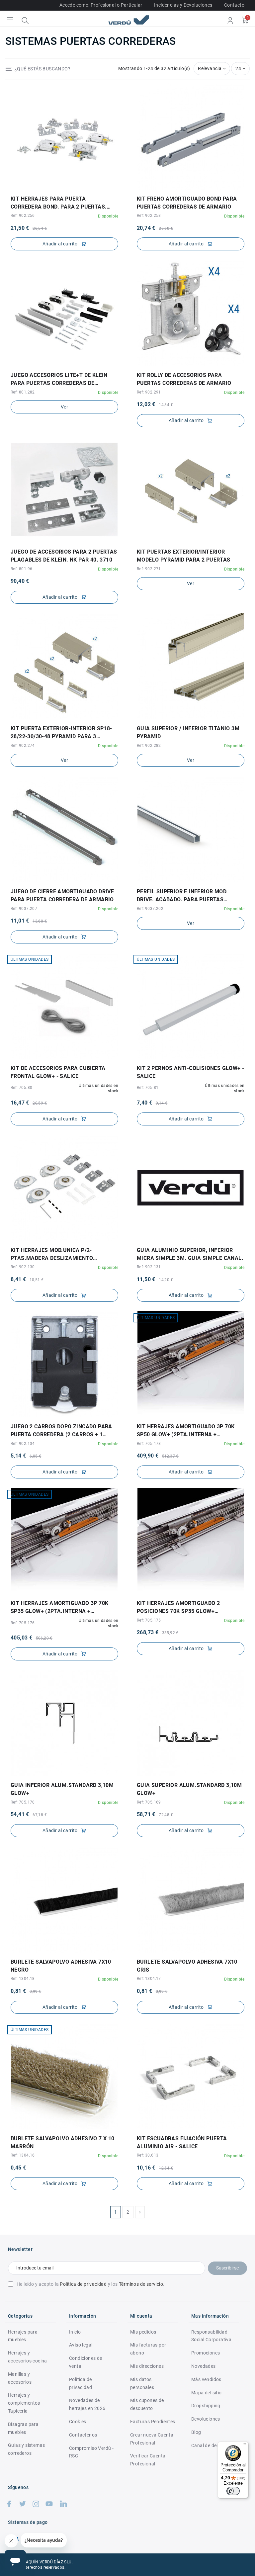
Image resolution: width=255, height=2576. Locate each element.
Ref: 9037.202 (150, 909)
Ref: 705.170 (23, 1802)
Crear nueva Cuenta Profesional (152, 2439)
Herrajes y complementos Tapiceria (24, 2403)
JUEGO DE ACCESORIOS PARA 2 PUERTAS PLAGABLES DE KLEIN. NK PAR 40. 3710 (64, 556)
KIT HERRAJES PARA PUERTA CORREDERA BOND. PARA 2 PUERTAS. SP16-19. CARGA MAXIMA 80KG (59, 203)
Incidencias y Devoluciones (183, 5)
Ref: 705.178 (149, 1444)
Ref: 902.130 (23, 1267)
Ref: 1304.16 (23, 2155)
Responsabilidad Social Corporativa (211, 2336)
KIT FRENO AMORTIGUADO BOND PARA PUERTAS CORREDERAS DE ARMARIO (187, 203)
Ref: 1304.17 (149, 1979)
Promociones (206, 2353)
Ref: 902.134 (23, 1444)
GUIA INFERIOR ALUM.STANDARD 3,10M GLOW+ (62, 1789)
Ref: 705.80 (21, 1088)
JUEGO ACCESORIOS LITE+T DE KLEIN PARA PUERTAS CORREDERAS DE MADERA (59, 380)
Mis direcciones (147, 2366)
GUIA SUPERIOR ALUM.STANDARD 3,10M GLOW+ (189, 1789)
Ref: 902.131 (149, 1267)
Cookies (78, 2422)
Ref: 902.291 (149, 392)
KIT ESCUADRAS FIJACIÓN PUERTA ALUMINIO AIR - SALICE (182, 2142)
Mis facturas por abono (148, 2349)
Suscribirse (227, 2268)
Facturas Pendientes (153, 2422)
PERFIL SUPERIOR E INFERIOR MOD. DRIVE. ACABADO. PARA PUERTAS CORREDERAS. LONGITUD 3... (182, 896)
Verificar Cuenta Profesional (148, 2460)
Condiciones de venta (86, 2362)
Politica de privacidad (81, 2383)
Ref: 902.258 (149, 216)
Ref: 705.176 (23, 1623)
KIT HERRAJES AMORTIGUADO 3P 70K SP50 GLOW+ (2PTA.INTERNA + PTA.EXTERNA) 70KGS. (186, 1431)
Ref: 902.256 (23, 216)
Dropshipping (206, 2406)
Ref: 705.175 (149, 1620)
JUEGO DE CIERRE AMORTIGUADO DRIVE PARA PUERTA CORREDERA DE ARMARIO (62, 895)
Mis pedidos (143, 2332)
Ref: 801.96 (21, 569)
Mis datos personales (142, 2383)
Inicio (75, 2332)
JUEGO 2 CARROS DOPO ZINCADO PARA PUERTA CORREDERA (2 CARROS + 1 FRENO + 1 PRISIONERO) (61, 1431)
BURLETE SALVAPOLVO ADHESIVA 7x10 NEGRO (61, 1966)
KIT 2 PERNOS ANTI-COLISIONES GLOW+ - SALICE (190, 1072)
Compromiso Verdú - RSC (91, 2452)
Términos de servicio (141, 2284)
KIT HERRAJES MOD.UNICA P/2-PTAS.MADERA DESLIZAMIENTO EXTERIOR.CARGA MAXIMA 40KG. (54, 1255)
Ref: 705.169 (149, 1802)
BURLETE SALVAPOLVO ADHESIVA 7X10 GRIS (187, 1966)
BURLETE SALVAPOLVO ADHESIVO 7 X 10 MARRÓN (63, 2142)
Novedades (204, 2366)
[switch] (233, 2491)
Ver (64, 407)
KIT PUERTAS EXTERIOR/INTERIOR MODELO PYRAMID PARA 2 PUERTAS (184, 556)
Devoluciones (206, 2419)
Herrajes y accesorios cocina (28, 2357)
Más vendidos (206, 2379)
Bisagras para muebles (23, 2428)
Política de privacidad (83, 2284)
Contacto (234, 5)
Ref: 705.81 (148, 1088)
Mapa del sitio (207, 2393)
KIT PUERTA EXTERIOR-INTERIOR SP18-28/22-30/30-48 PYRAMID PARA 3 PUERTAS (61, 733)
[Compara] (69, 187)
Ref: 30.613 (148, 2155)
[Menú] (244, 2445)
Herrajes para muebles (23, 2336)
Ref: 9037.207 (24, 909)
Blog (196, 2432)
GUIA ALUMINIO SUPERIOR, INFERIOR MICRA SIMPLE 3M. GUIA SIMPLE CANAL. (190, 1254)
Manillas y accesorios (20, 2378)
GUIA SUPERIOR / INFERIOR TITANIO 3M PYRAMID (188, 732)
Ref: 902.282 (149, 746)
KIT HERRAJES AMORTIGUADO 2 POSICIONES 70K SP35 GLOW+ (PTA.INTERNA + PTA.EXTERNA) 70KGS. (188, 1608)
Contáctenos (83, 2435)
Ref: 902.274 (23, 746)
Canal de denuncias (212, 2445)
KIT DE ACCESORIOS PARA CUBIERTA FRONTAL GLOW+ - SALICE (58, 1072)
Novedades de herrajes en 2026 (87, 2404)
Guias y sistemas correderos (26, 2449)
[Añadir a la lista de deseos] (60, 187)
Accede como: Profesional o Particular (101, 5)
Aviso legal (81, 2345)
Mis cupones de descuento (147, 2404)
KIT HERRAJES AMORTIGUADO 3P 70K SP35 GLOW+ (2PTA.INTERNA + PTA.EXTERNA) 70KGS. (59, 1608)
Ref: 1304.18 (23, 1979)
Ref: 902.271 (149, 569)
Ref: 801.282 (23, 392)
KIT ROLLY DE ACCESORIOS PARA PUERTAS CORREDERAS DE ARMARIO (184, 379)
